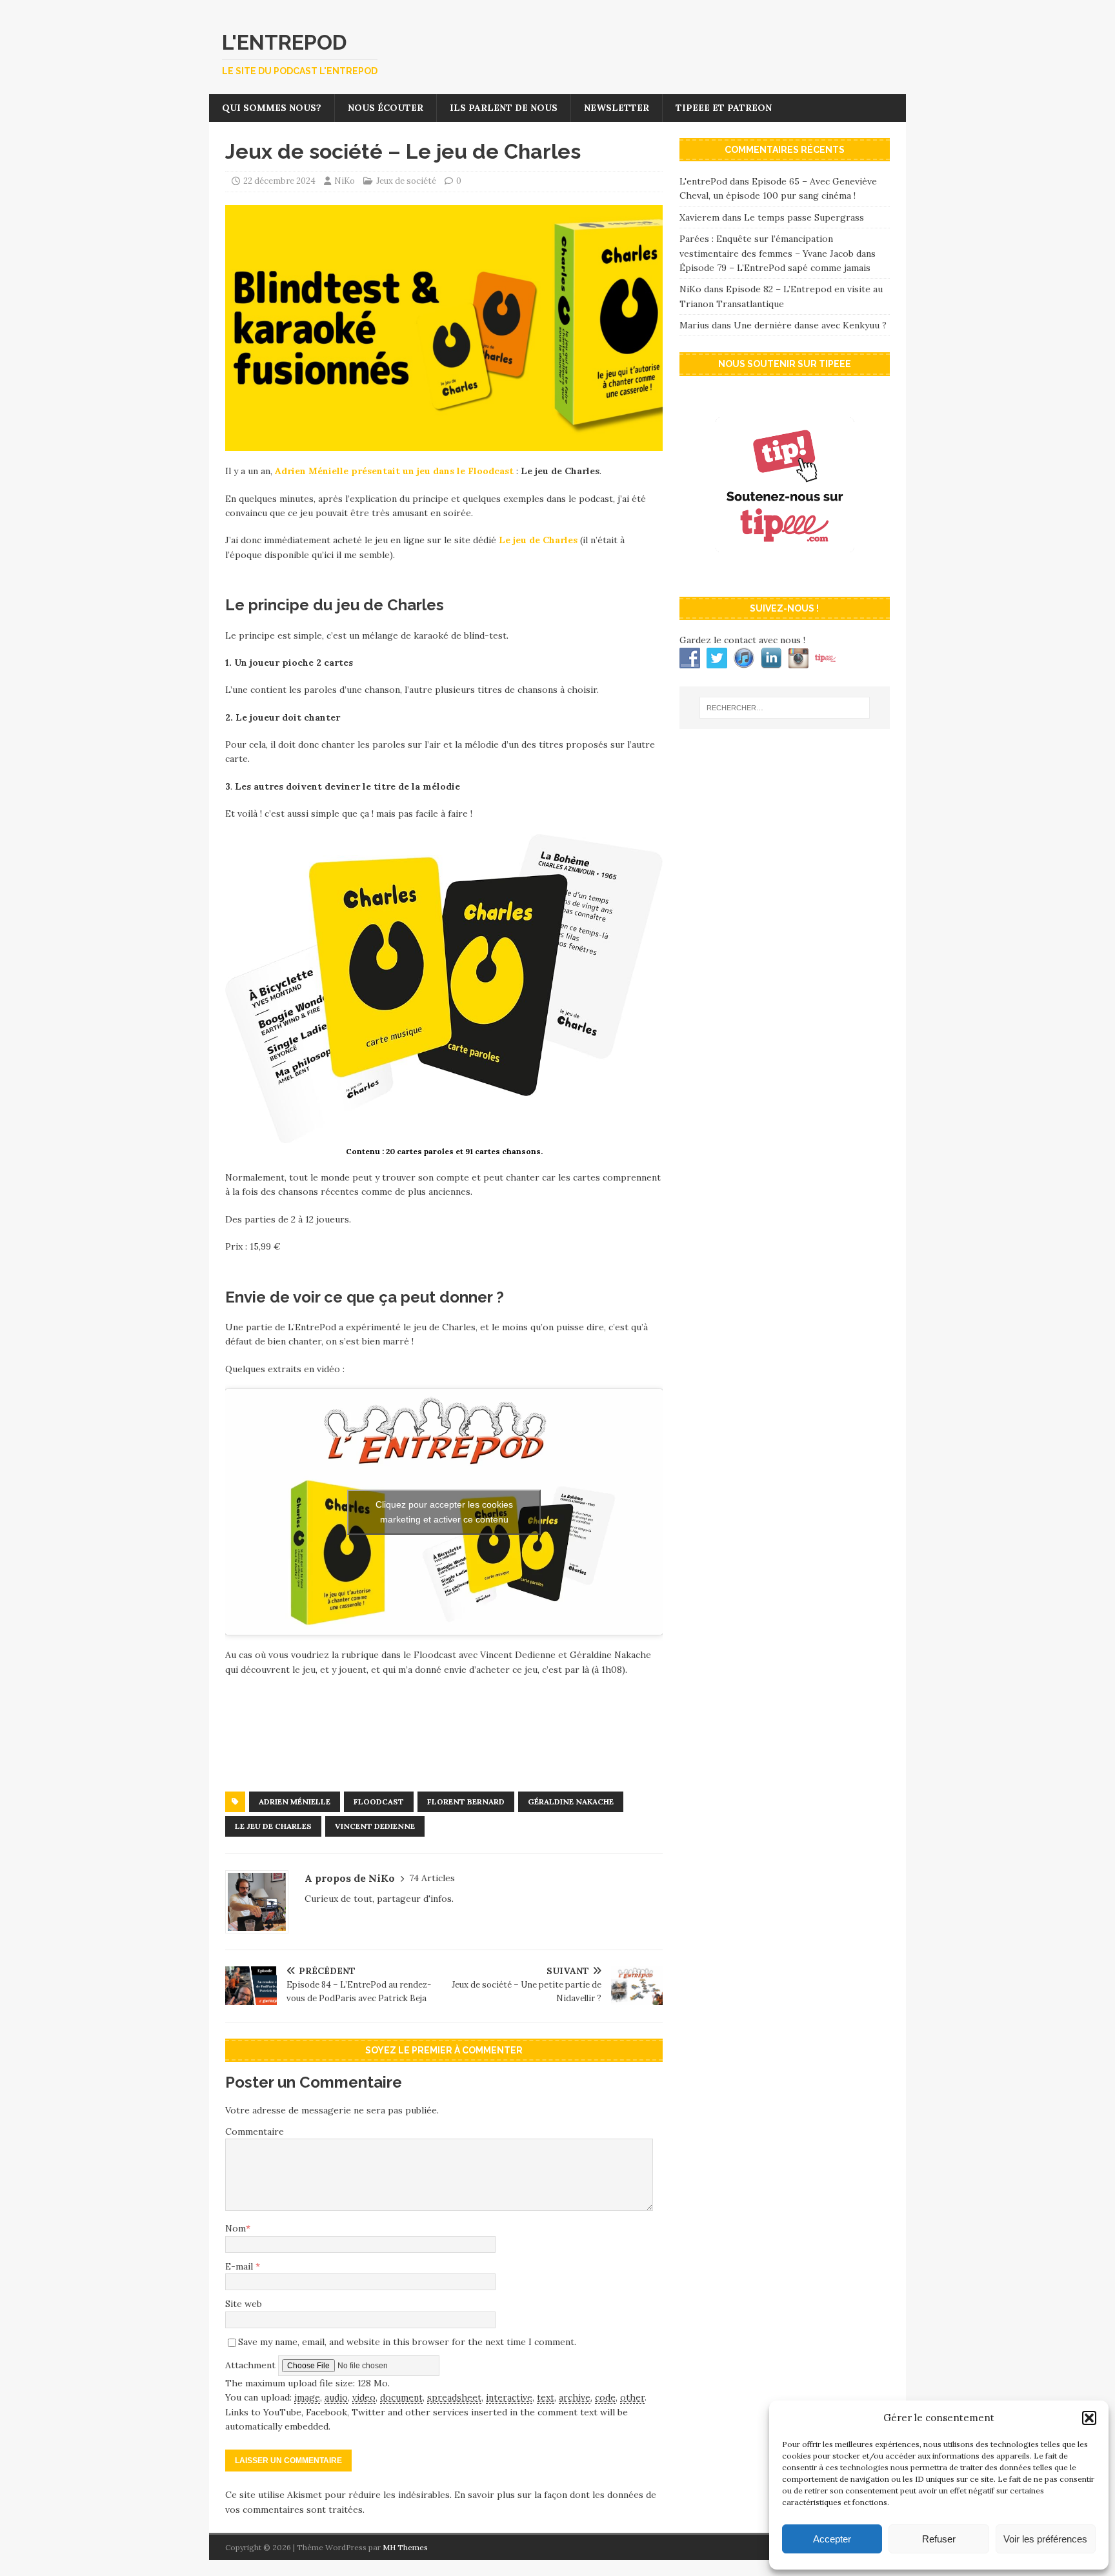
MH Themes (405, 2547)
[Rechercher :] (785, 708)
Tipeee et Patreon (724, 108)
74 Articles (432, 1878)
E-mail (240, 2266)
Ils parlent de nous (504, 108)
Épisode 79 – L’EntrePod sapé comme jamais (775, 268)
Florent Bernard (466, 1802)
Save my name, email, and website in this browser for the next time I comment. (407, 2342)
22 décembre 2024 (279, 181)
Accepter (832, 2539)
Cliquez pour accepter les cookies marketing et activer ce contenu (444, 1512)
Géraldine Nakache (571, 1802)
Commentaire (255, 2132)
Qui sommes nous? (272, 108)
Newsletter (617, 108)
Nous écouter (386, 108)
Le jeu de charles (273, 1826)
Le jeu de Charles (538, 540)
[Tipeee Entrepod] (785, 574)
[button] (1089, 2418)
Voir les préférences (1045, 2539)
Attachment (252, 2364)
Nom (236, 2228)
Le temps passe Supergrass (804, 217)
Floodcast (379, 1802)
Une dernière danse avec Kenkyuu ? (810, 325)
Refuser (939, 2539)
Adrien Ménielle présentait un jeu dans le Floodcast (394, 471)
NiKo (345, 181)
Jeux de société (406, 181)
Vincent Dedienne (375, 1826)
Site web (244, 2304)
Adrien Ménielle (295, 1802)
